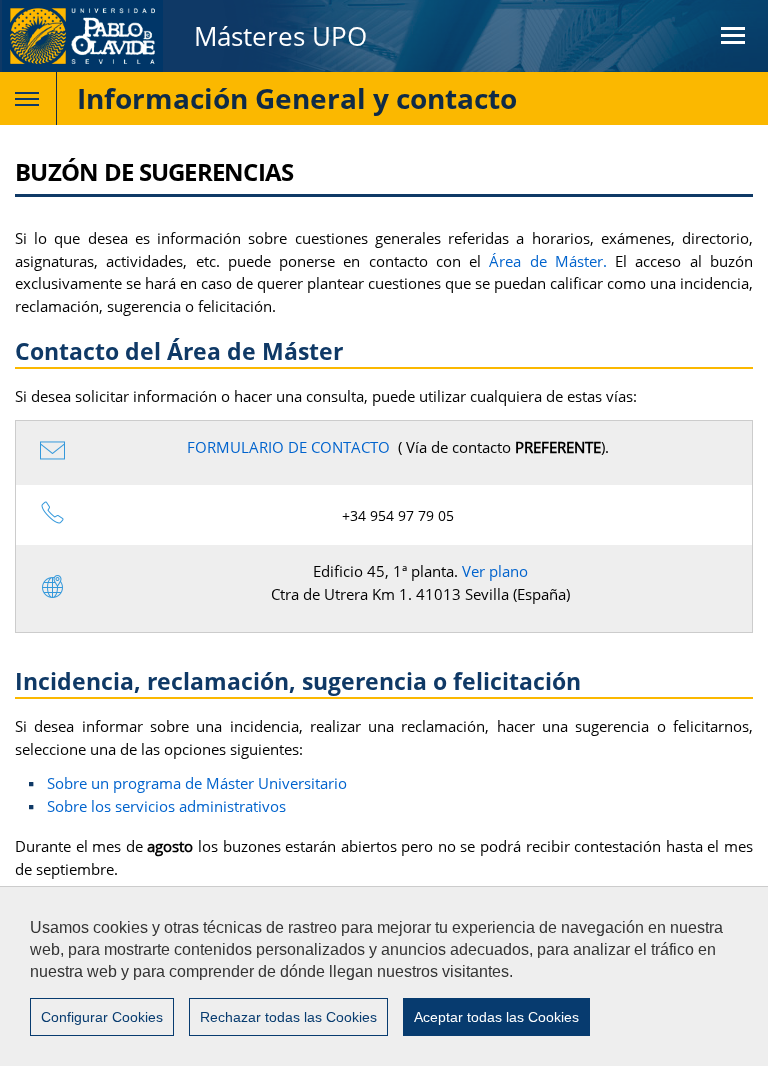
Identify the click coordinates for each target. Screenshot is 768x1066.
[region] (384, 976)
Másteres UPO (280, 36)
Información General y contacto (297, 98)
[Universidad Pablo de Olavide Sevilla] (82, 36)
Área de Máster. (548, 261)
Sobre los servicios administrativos (166, 806)
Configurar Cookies (102, 1017)
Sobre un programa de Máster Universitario (197, 783)
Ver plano (495, 571)
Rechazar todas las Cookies (288, 1017)
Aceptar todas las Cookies (496, 1017)
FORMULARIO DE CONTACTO (288, 447)
